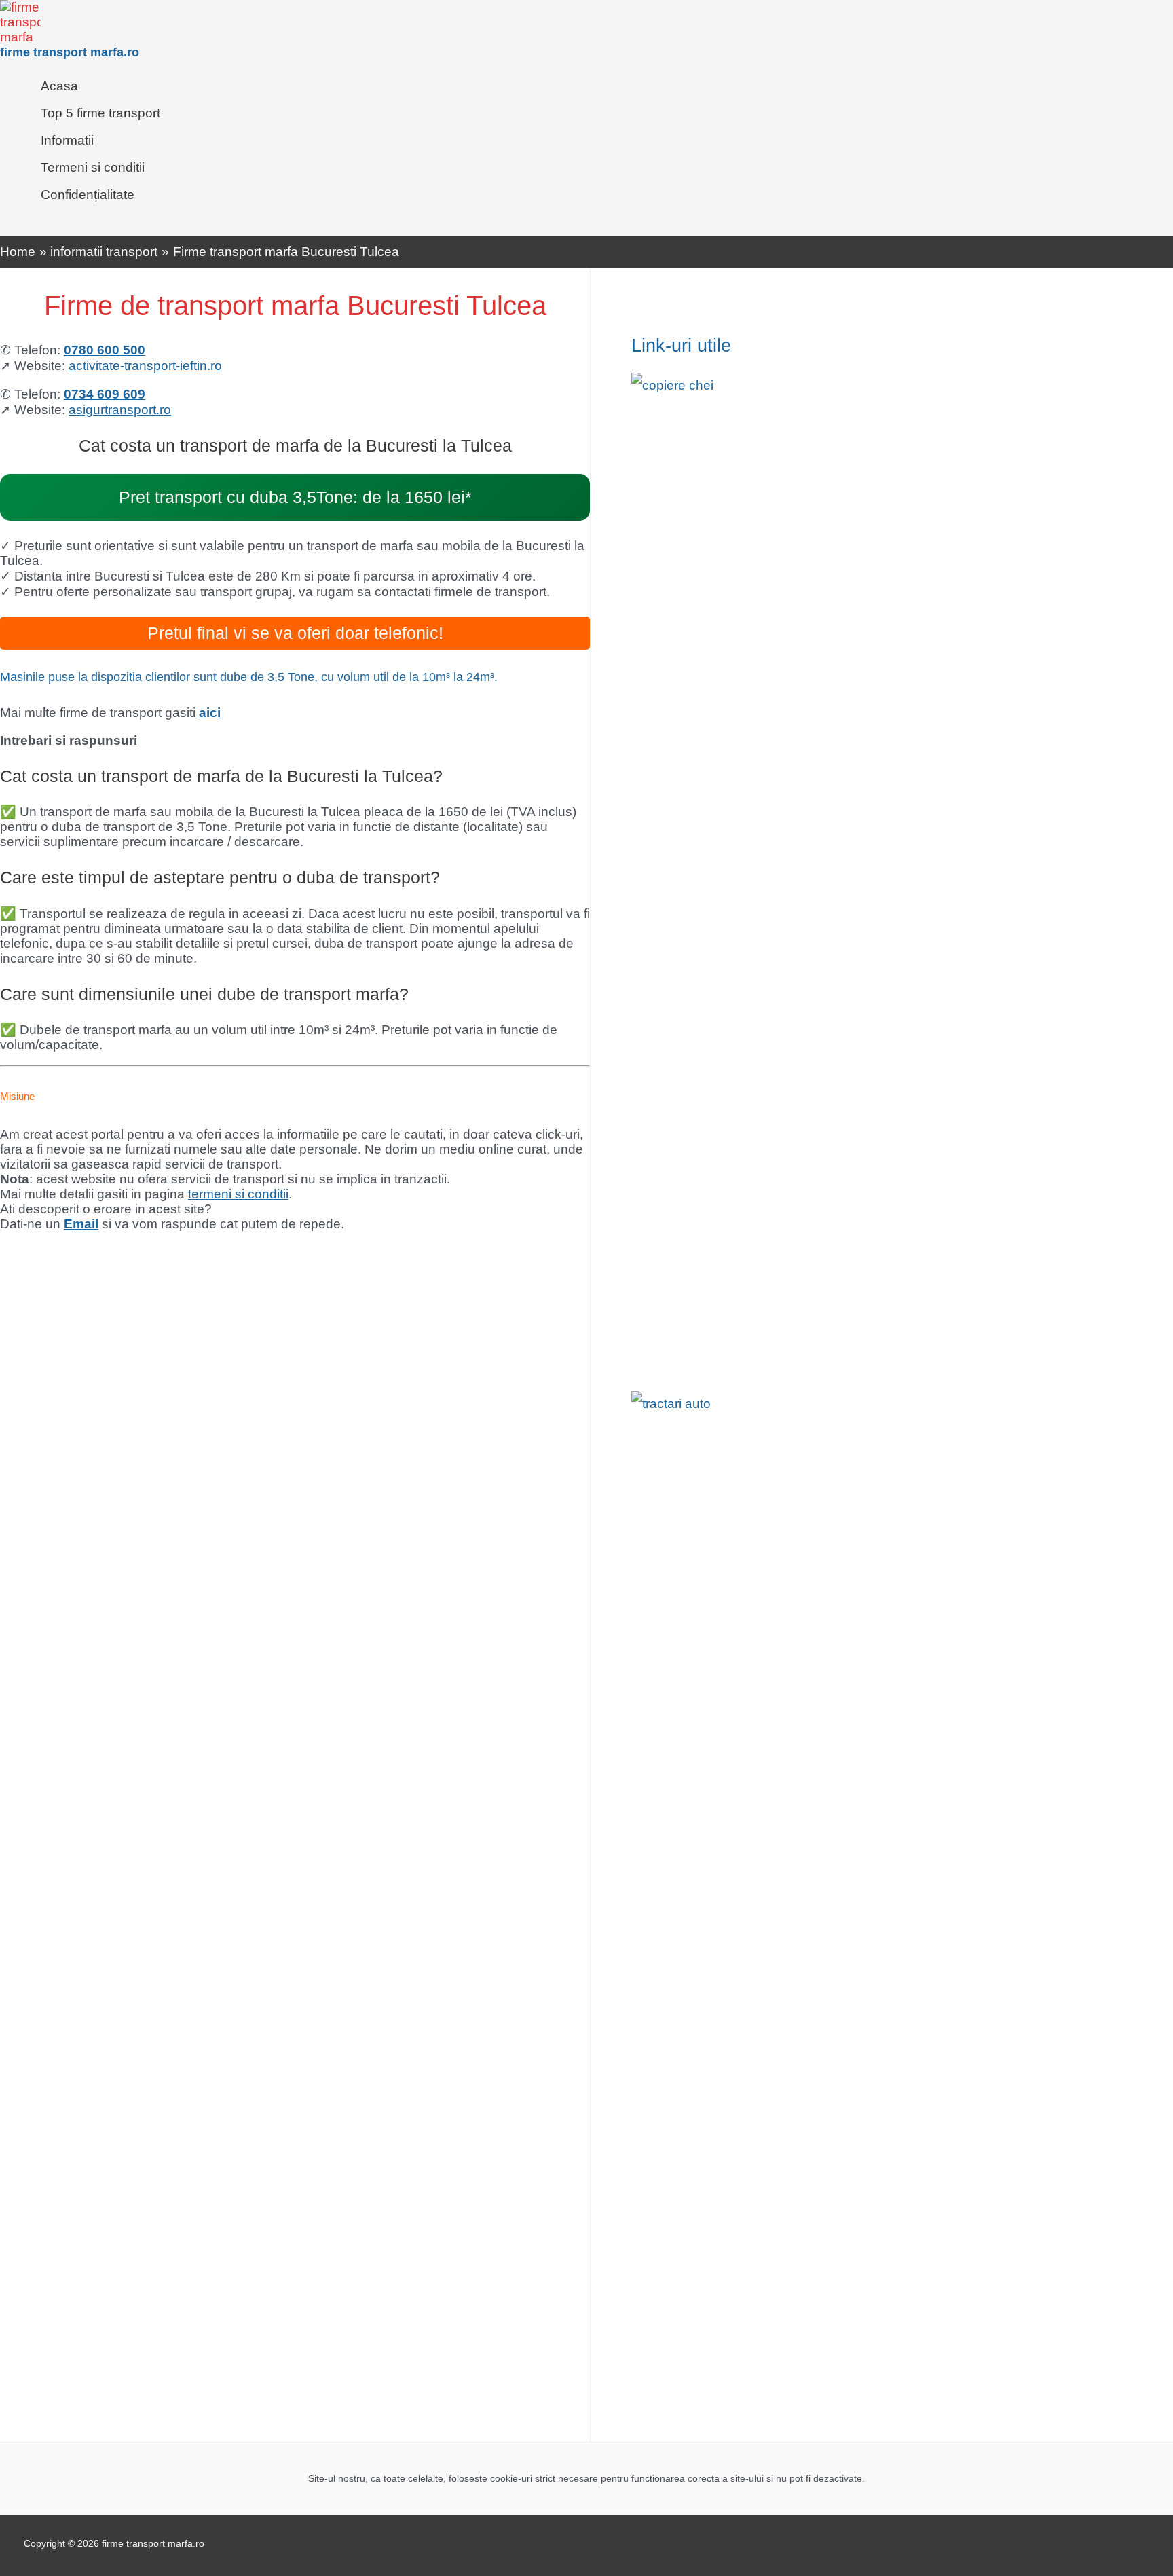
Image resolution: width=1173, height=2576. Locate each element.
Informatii (67, 140)
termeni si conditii (238, 1194)
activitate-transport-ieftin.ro (145, 366)
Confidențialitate (88, 195)
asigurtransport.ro (120, 410)
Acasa (59, 86)
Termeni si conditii (93, 167)
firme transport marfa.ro (70, 52)
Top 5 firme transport (100, 113)
